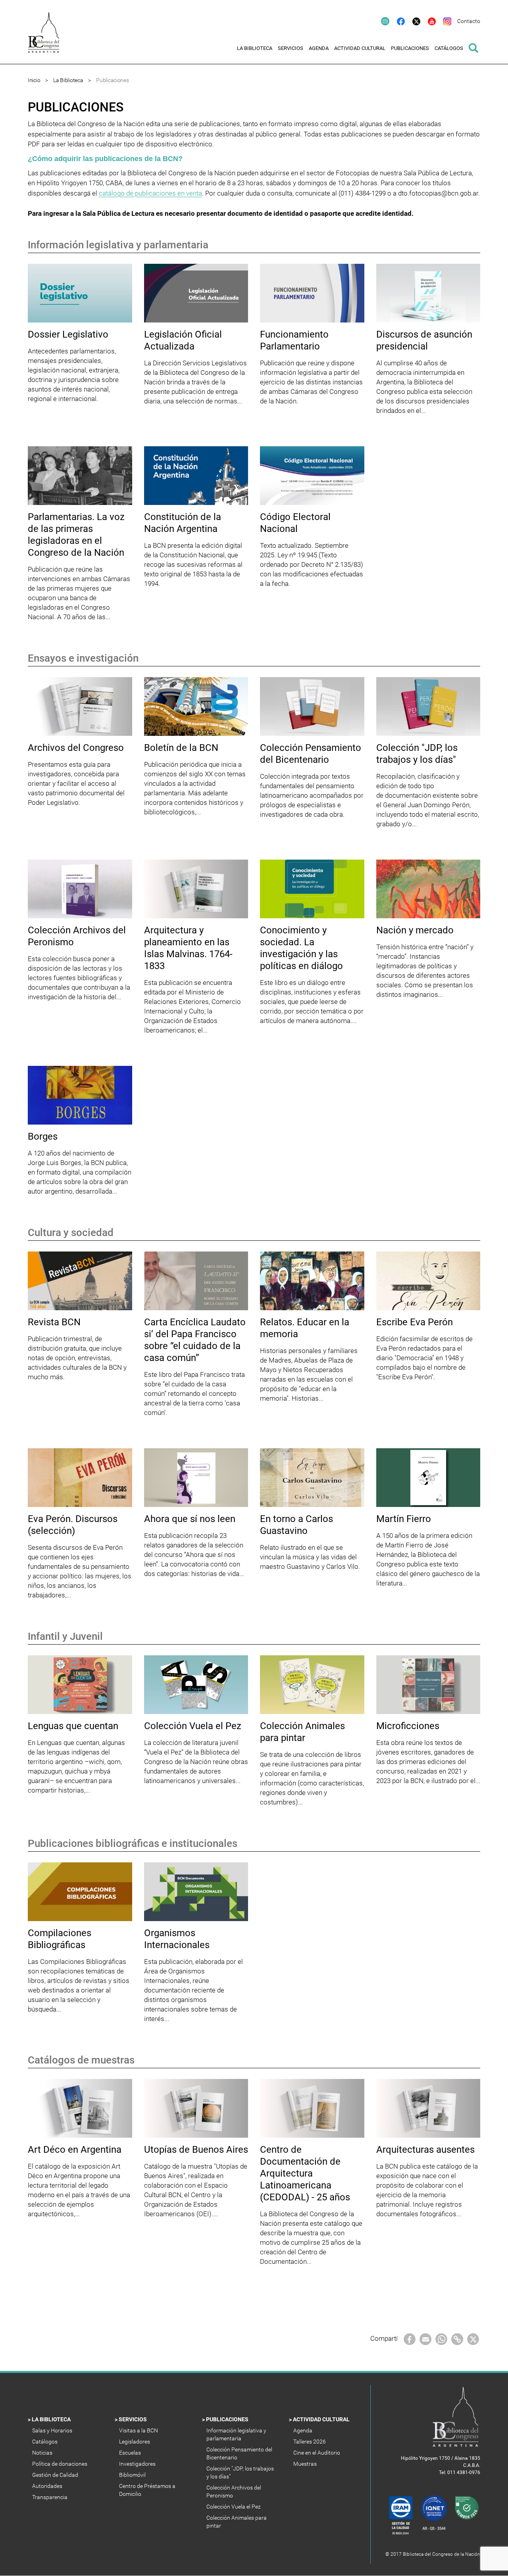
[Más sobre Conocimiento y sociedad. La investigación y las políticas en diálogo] (312, 889)
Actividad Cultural (322, 2419)
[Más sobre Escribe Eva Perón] (428, 1280)
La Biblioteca (68, 80)
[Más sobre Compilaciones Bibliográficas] (80, 1891)
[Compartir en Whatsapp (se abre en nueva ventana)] (441, 2339)
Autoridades (48, 2486)
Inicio (34, 80)
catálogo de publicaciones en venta (150, 193)
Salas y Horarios (53, 2430)
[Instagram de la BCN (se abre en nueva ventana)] (444, 21)
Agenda (303, 2430)
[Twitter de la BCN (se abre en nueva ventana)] (413, 21)
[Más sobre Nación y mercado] (428, 889)
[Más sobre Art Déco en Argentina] (80, 2108)
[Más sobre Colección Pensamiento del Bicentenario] (312, 706)
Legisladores (135, 2442)
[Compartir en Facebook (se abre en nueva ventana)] (410, 2339)
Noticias (43, 2453)
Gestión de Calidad (56, 2475)
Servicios (133, 2419)
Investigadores (138, 2464)
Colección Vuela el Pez (234, 2507)
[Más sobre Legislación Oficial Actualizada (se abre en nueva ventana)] (196, 293)
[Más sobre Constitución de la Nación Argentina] (196, 475)
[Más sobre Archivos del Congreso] (80, 706)
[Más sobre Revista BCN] (80, 1280)
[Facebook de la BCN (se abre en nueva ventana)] (397, 21)
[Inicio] (48, 38)
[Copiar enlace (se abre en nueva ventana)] (457, 2339)
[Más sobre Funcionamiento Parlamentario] (312, 293)
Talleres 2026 (310, 2442)
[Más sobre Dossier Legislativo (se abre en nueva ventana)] (80, 293)
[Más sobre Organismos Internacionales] (196, 1891)
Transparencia (50, 2497)
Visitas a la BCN (139, 2430)
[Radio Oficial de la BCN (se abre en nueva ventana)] (381, 21)
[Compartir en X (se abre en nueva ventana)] (473, 2339)
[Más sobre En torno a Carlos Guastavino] (312, 1477)
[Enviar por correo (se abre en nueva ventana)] (425, 2339)
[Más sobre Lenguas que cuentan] (80, 1684)
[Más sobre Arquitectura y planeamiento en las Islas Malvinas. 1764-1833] (196, 889)
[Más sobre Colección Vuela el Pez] (196, 1684)
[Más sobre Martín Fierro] (428, 1477)
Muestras (306, 2464)
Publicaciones (228, 2419)
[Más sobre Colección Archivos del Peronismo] (80, 889)
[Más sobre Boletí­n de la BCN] (196, 706)
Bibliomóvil (133, 2475)
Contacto (469, 21)
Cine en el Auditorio (317, 2453)
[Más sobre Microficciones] (428, 1684)
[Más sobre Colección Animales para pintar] (312, 1684)
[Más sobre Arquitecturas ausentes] (428, 2108)
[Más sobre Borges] (80, 1095)
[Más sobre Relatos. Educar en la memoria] (312, 1280)
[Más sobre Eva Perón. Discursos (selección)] (80, 1477)
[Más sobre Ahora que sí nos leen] (196, 1477)
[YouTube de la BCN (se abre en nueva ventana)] (428, 21)
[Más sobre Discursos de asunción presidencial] (428, 293)
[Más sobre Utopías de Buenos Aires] (196, 2108)
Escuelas (131, 2453)
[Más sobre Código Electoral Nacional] (312, 475)
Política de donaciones (60, 2464)
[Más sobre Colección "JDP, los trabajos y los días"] (428, 706)
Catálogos (45, 2442)
